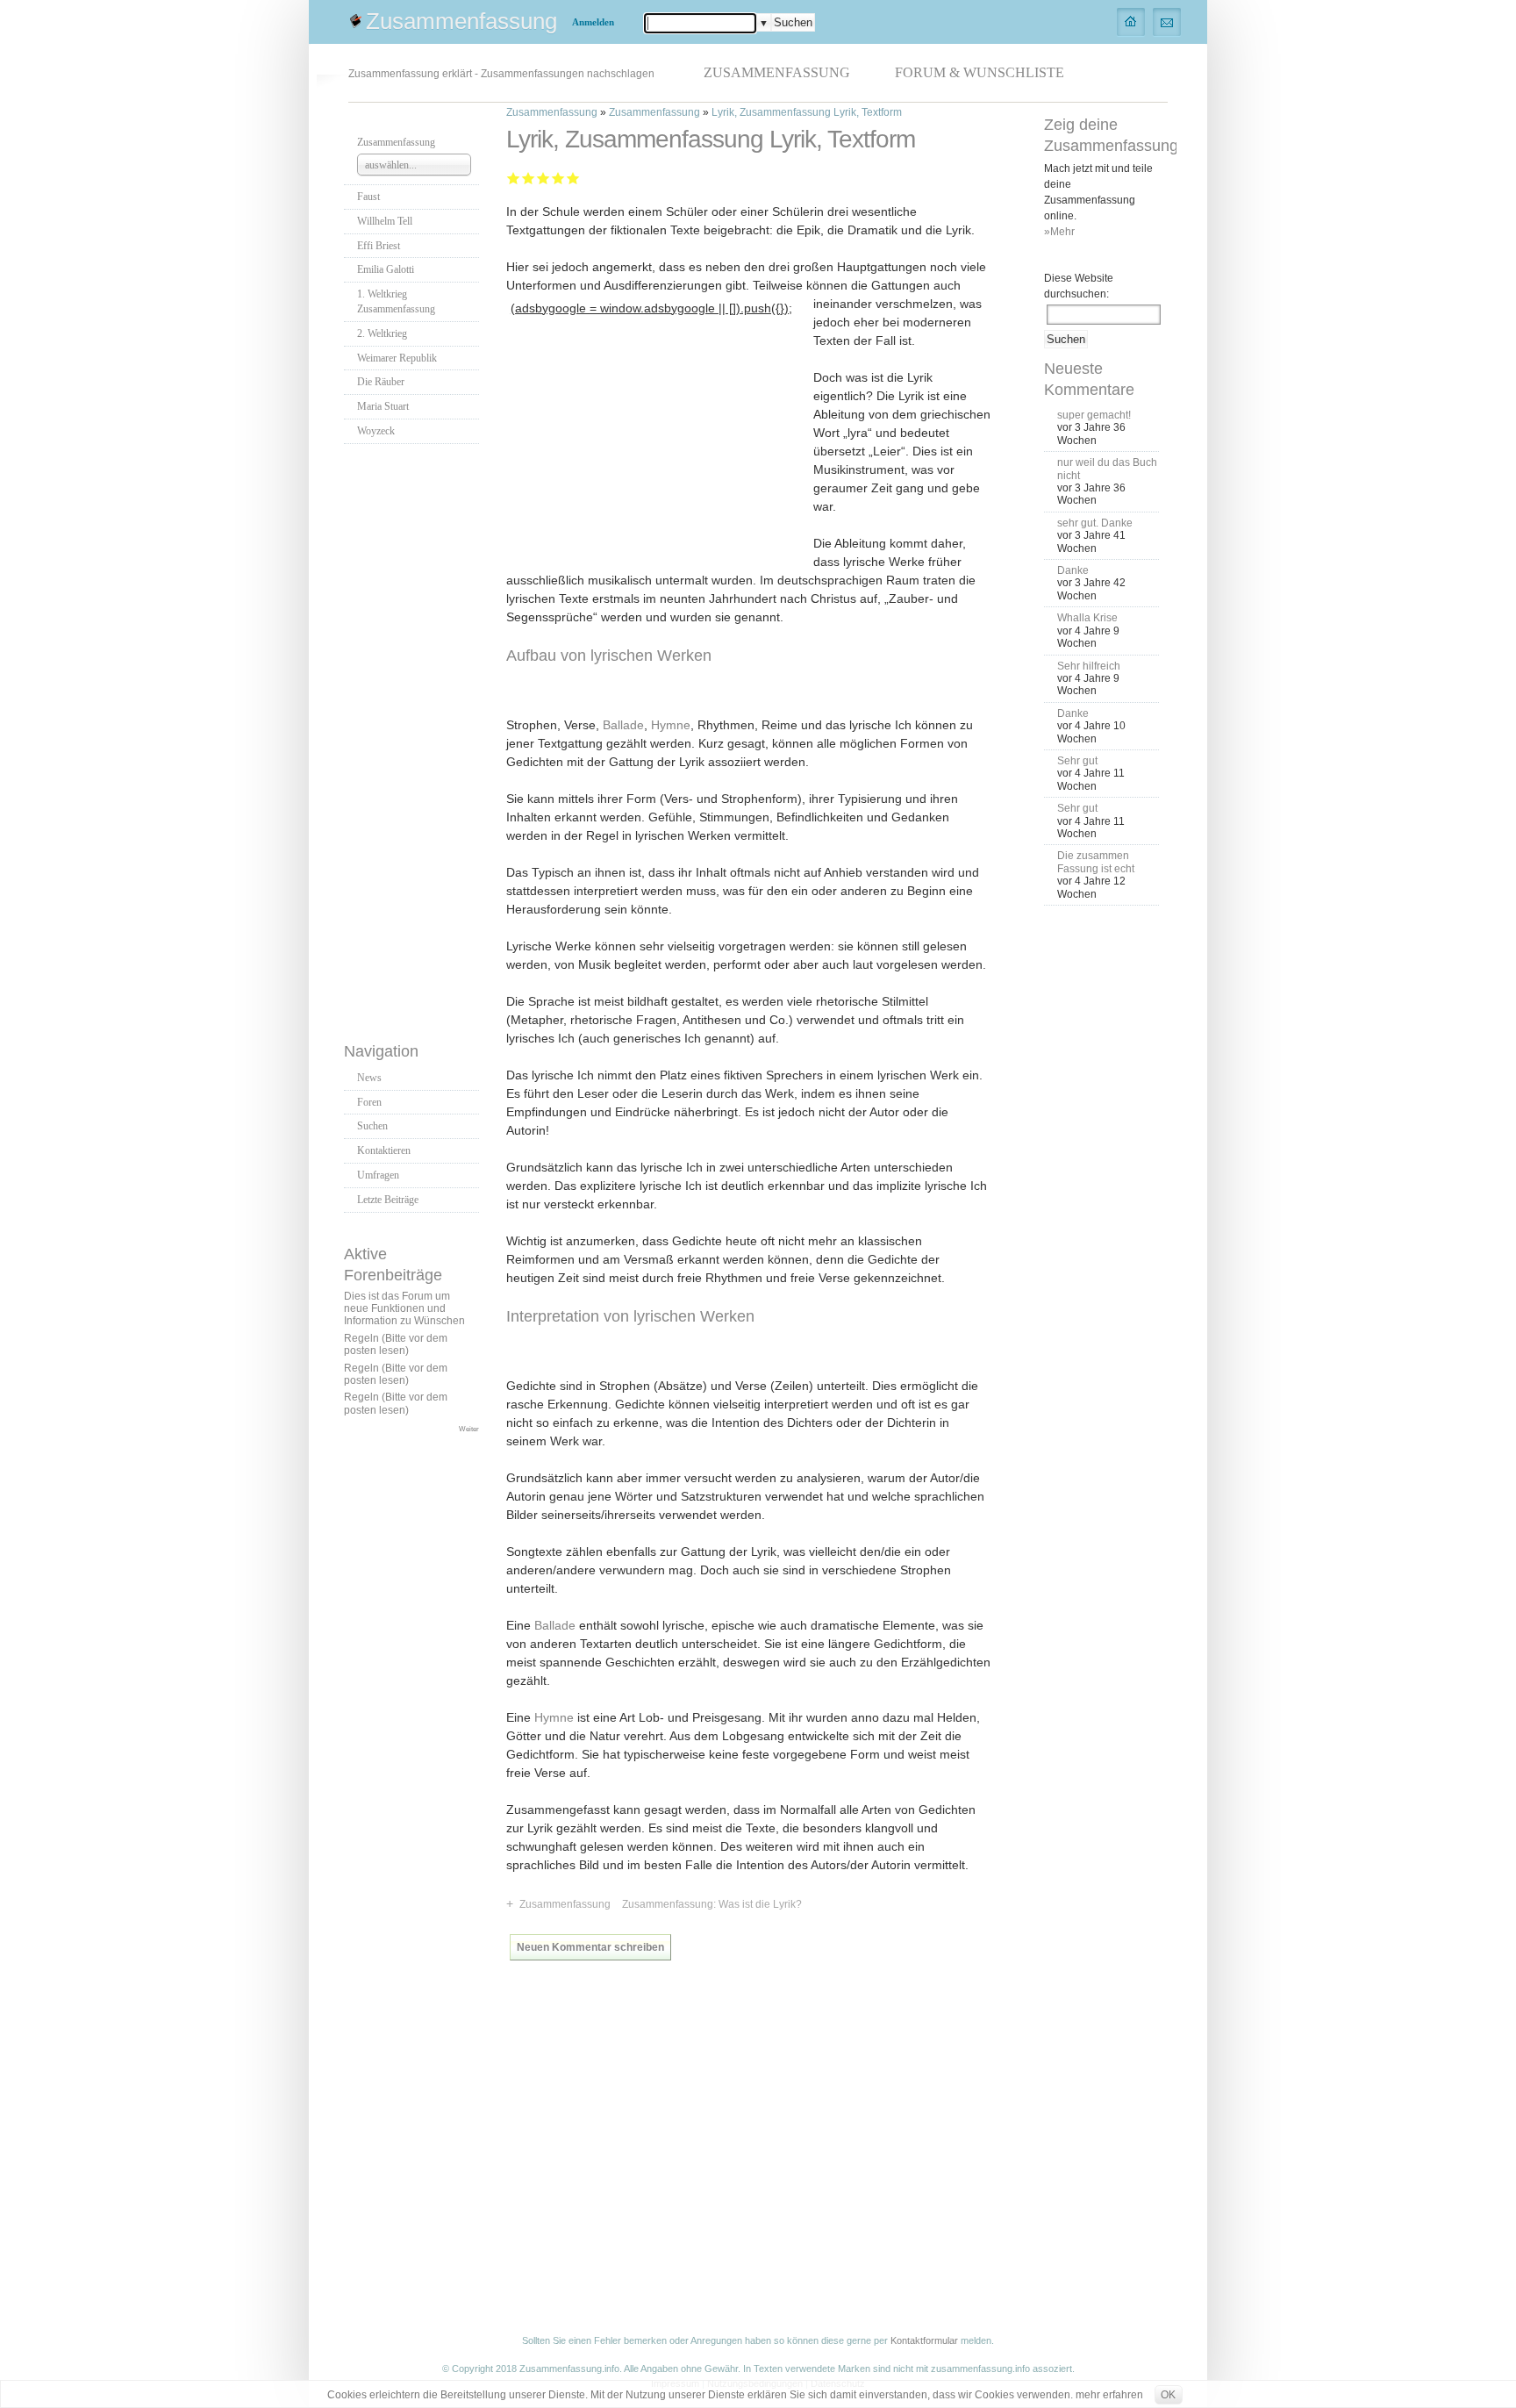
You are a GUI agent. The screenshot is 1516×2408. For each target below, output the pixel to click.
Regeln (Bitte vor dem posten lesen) (396, 1344)
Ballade (623, 725)
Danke (1073, 570)
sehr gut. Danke (1095, 523)
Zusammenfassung (461, 21)
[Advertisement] (414, 738)
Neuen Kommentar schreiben (590, 1947)
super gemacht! (1094, 415)
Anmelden (593, 22)
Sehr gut (573, 178)
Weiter (469, 1429)
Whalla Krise (1087, 618)
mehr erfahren (1109, 2395)
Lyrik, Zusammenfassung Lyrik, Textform (807, 112)
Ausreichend (529, 178)
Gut (558, 178)
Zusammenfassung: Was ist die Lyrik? (712, 1904)
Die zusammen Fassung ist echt (1096, 862)
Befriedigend (543, 178)
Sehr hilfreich (1089, 666)
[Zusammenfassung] (1131, 21)
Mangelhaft (514, 178)
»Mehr (1059, 232)
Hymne (671, 725)
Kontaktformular (924, 2340)
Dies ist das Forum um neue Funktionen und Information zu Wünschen (404, 1309)
